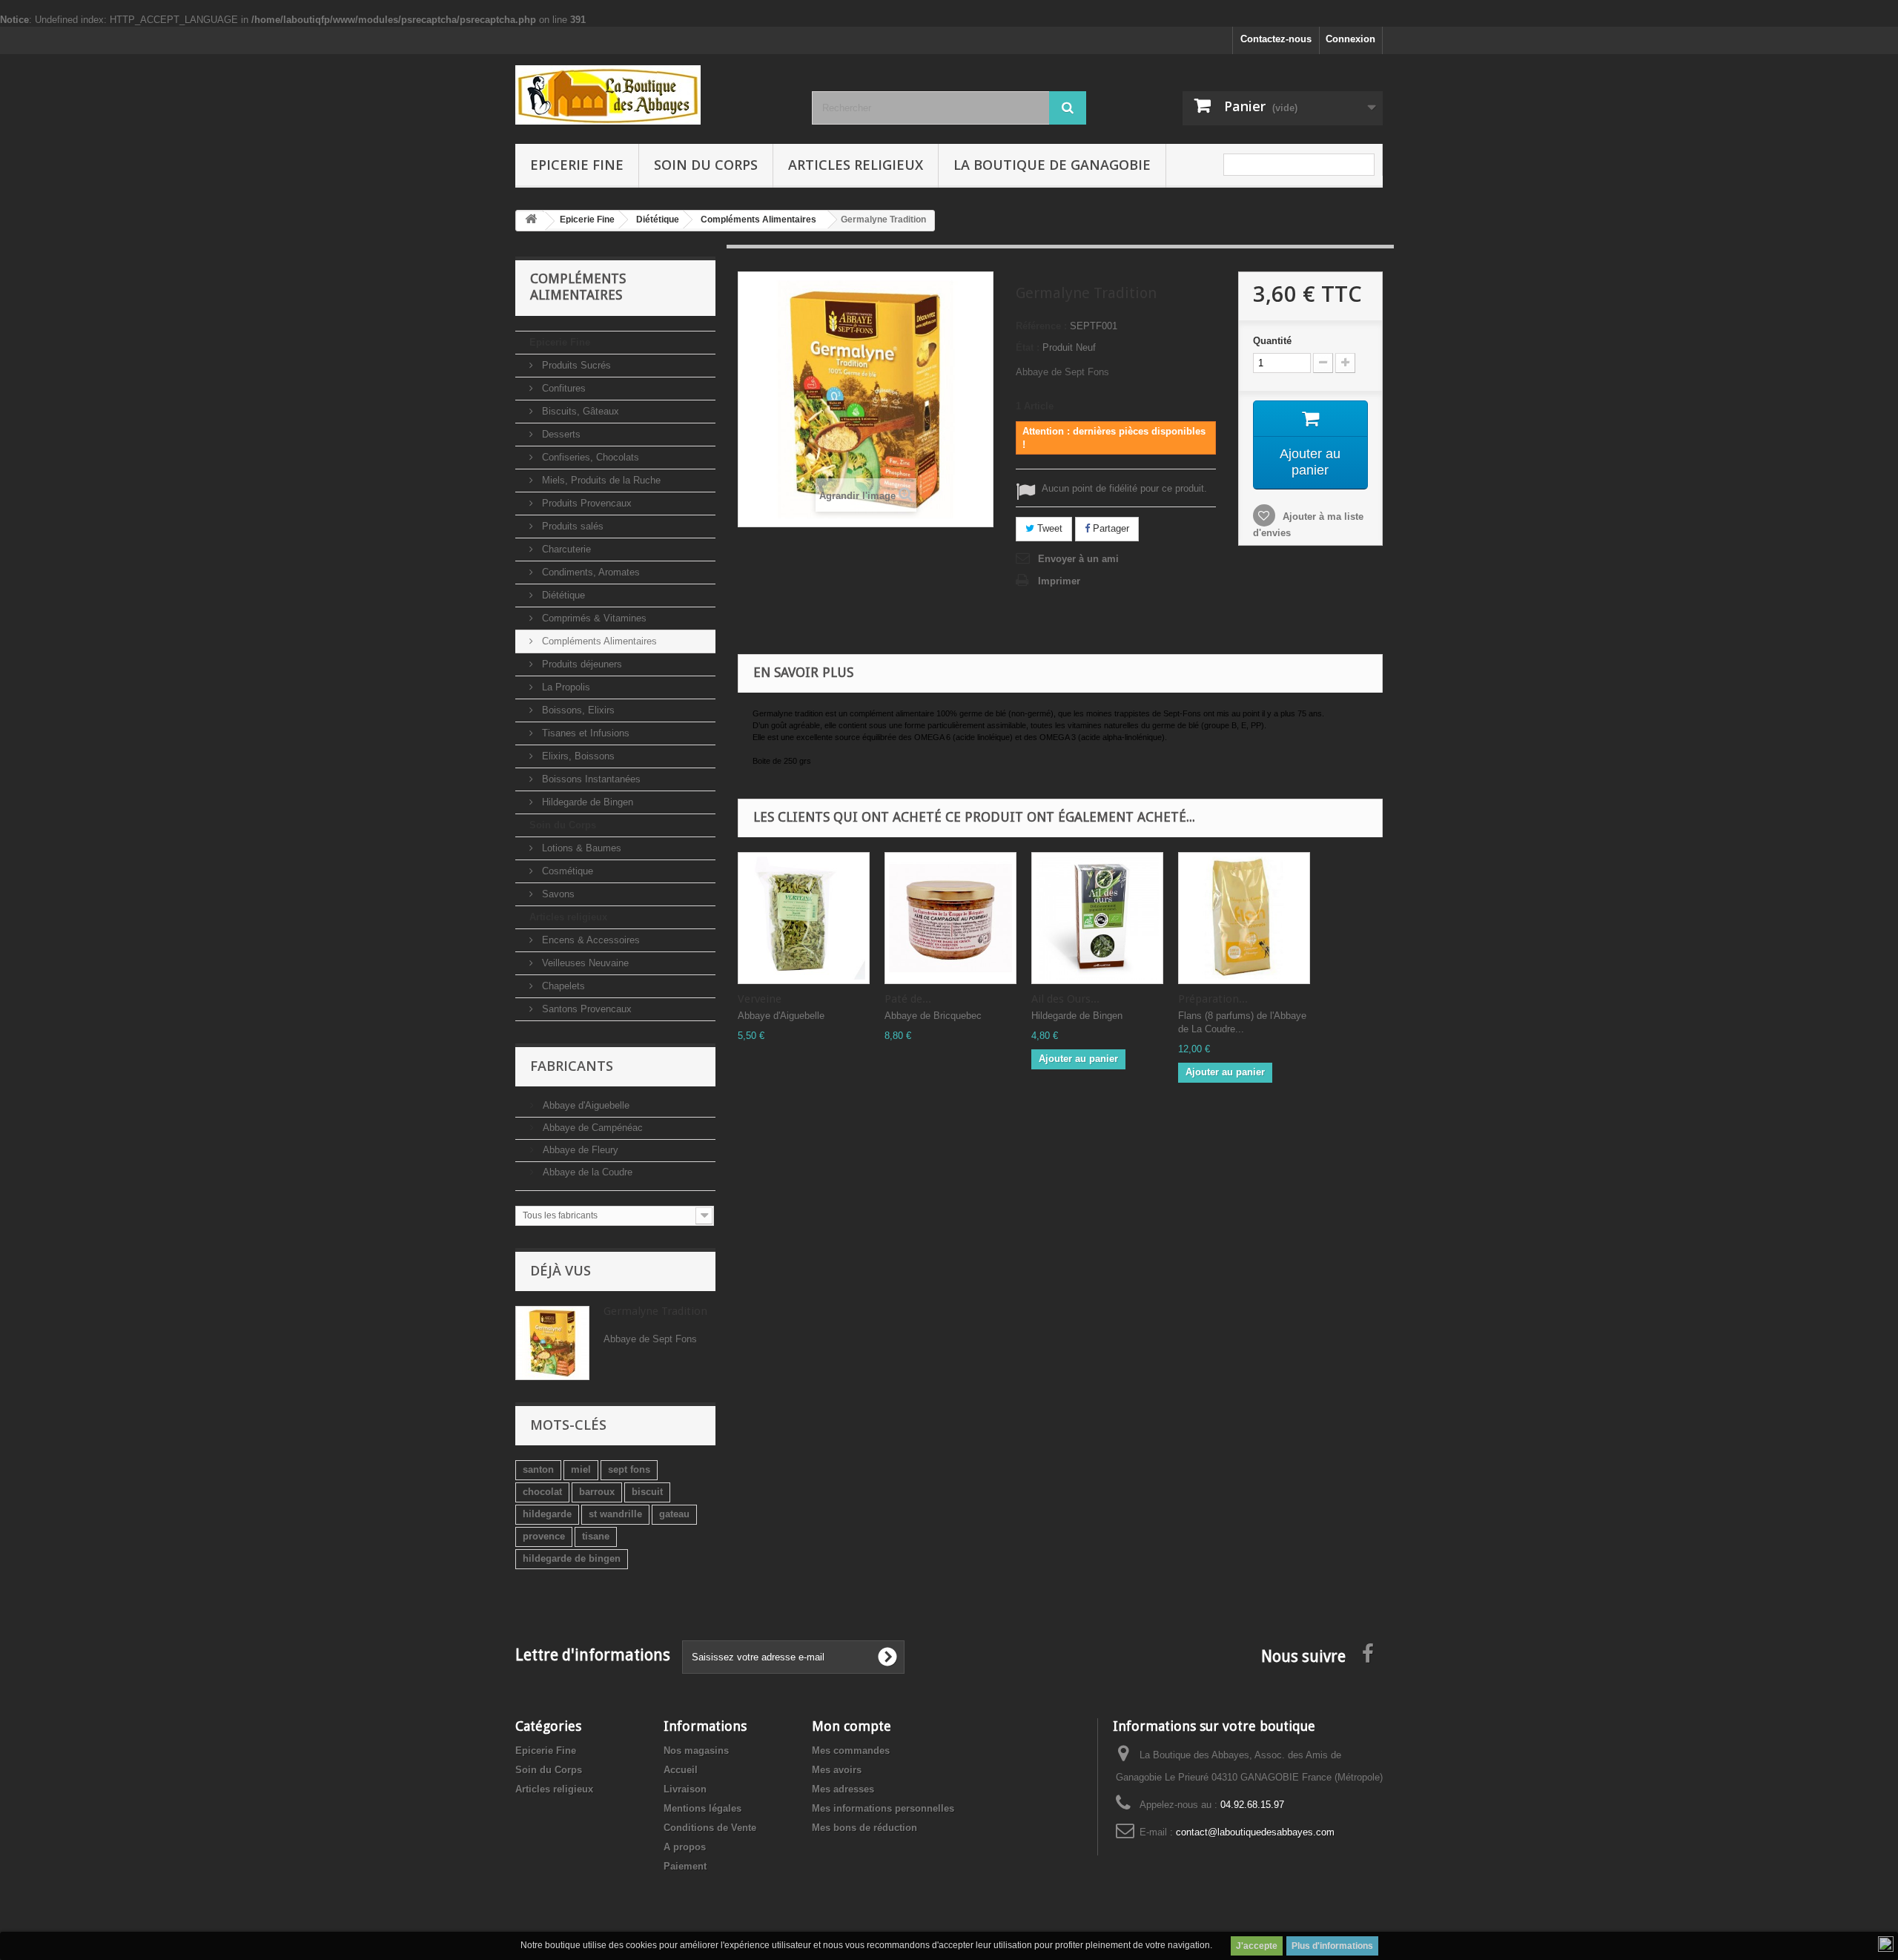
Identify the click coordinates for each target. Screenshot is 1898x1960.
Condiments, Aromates (589, 572)
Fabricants (572, 1066)
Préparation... (1213, 999)
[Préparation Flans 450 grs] (1244, 918)
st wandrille (615, 1514)
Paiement (685, 1866)
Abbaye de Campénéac (591, 1128)
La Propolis (565, 687)
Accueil (681, 1770)
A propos (685, 1847)
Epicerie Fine (577, 165)
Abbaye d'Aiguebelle (585, 1105)
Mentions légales (702, 1808)
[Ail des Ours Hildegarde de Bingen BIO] (1097, 918)
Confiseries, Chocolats (589, 457)
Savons (557, 894)
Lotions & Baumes (580, 848)
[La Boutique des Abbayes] (652, 95)
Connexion (1350, 39)
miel (581, 1469)
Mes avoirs (837, 1770)
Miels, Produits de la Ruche (600, 480)
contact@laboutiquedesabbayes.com (1255, 1832)
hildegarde (547, 1514)
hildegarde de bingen (572, 1558)
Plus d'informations (1332, 1946)
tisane (596, 1536)
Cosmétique (566, 871)
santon (538, 1469)
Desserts (560, 434)
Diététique (562, 595)
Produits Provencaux (585, 503)
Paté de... (908, 999)
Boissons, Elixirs (577, 710)
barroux (597, 1492)
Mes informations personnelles (883, 1808)
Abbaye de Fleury (579, 1150)
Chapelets (562, 986)
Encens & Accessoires (589, 940)
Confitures (562, 388)
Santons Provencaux (585, 1009)
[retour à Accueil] (531, 221)
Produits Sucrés (575, 365)
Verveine (760, 999)
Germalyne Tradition (655, 1311)
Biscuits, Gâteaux (579, 411)
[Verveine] (804, 918)
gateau (674, 1514)
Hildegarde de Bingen (586, 802)
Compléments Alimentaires (598, 641)
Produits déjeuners (581, 664)
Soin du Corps (706, 165)
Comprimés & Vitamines (593, 618)
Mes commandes (851, 1751)
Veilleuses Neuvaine (584, 963)
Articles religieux (856, 165)
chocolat (542, 1492)
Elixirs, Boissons (577, 756)
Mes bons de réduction (864, 1828)
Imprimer (1059, 581)
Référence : (1041, 326)
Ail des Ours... (1065, 999)
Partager (1110, 528)
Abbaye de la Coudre (586, 1172)
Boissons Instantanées (590, 779)
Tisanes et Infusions (584, 733)
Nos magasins (696, 1751)
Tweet (1048, 528)
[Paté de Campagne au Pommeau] (950, 918)
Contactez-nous (1276, 39)
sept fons (629, 1469)
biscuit (647, 1492)
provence (544, 1536)
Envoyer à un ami (1078, 559)
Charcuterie (565, 549)
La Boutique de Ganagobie (1052, 165)
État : (1028, 347)
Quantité (1272, 341)
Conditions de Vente (710, 1828)
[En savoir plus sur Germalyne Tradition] (552, 1343)
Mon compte (852, 1726)
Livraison (685, 1789)
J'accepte (1257, 1946)
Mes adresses (843, 1789)
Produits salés (571, 526)
